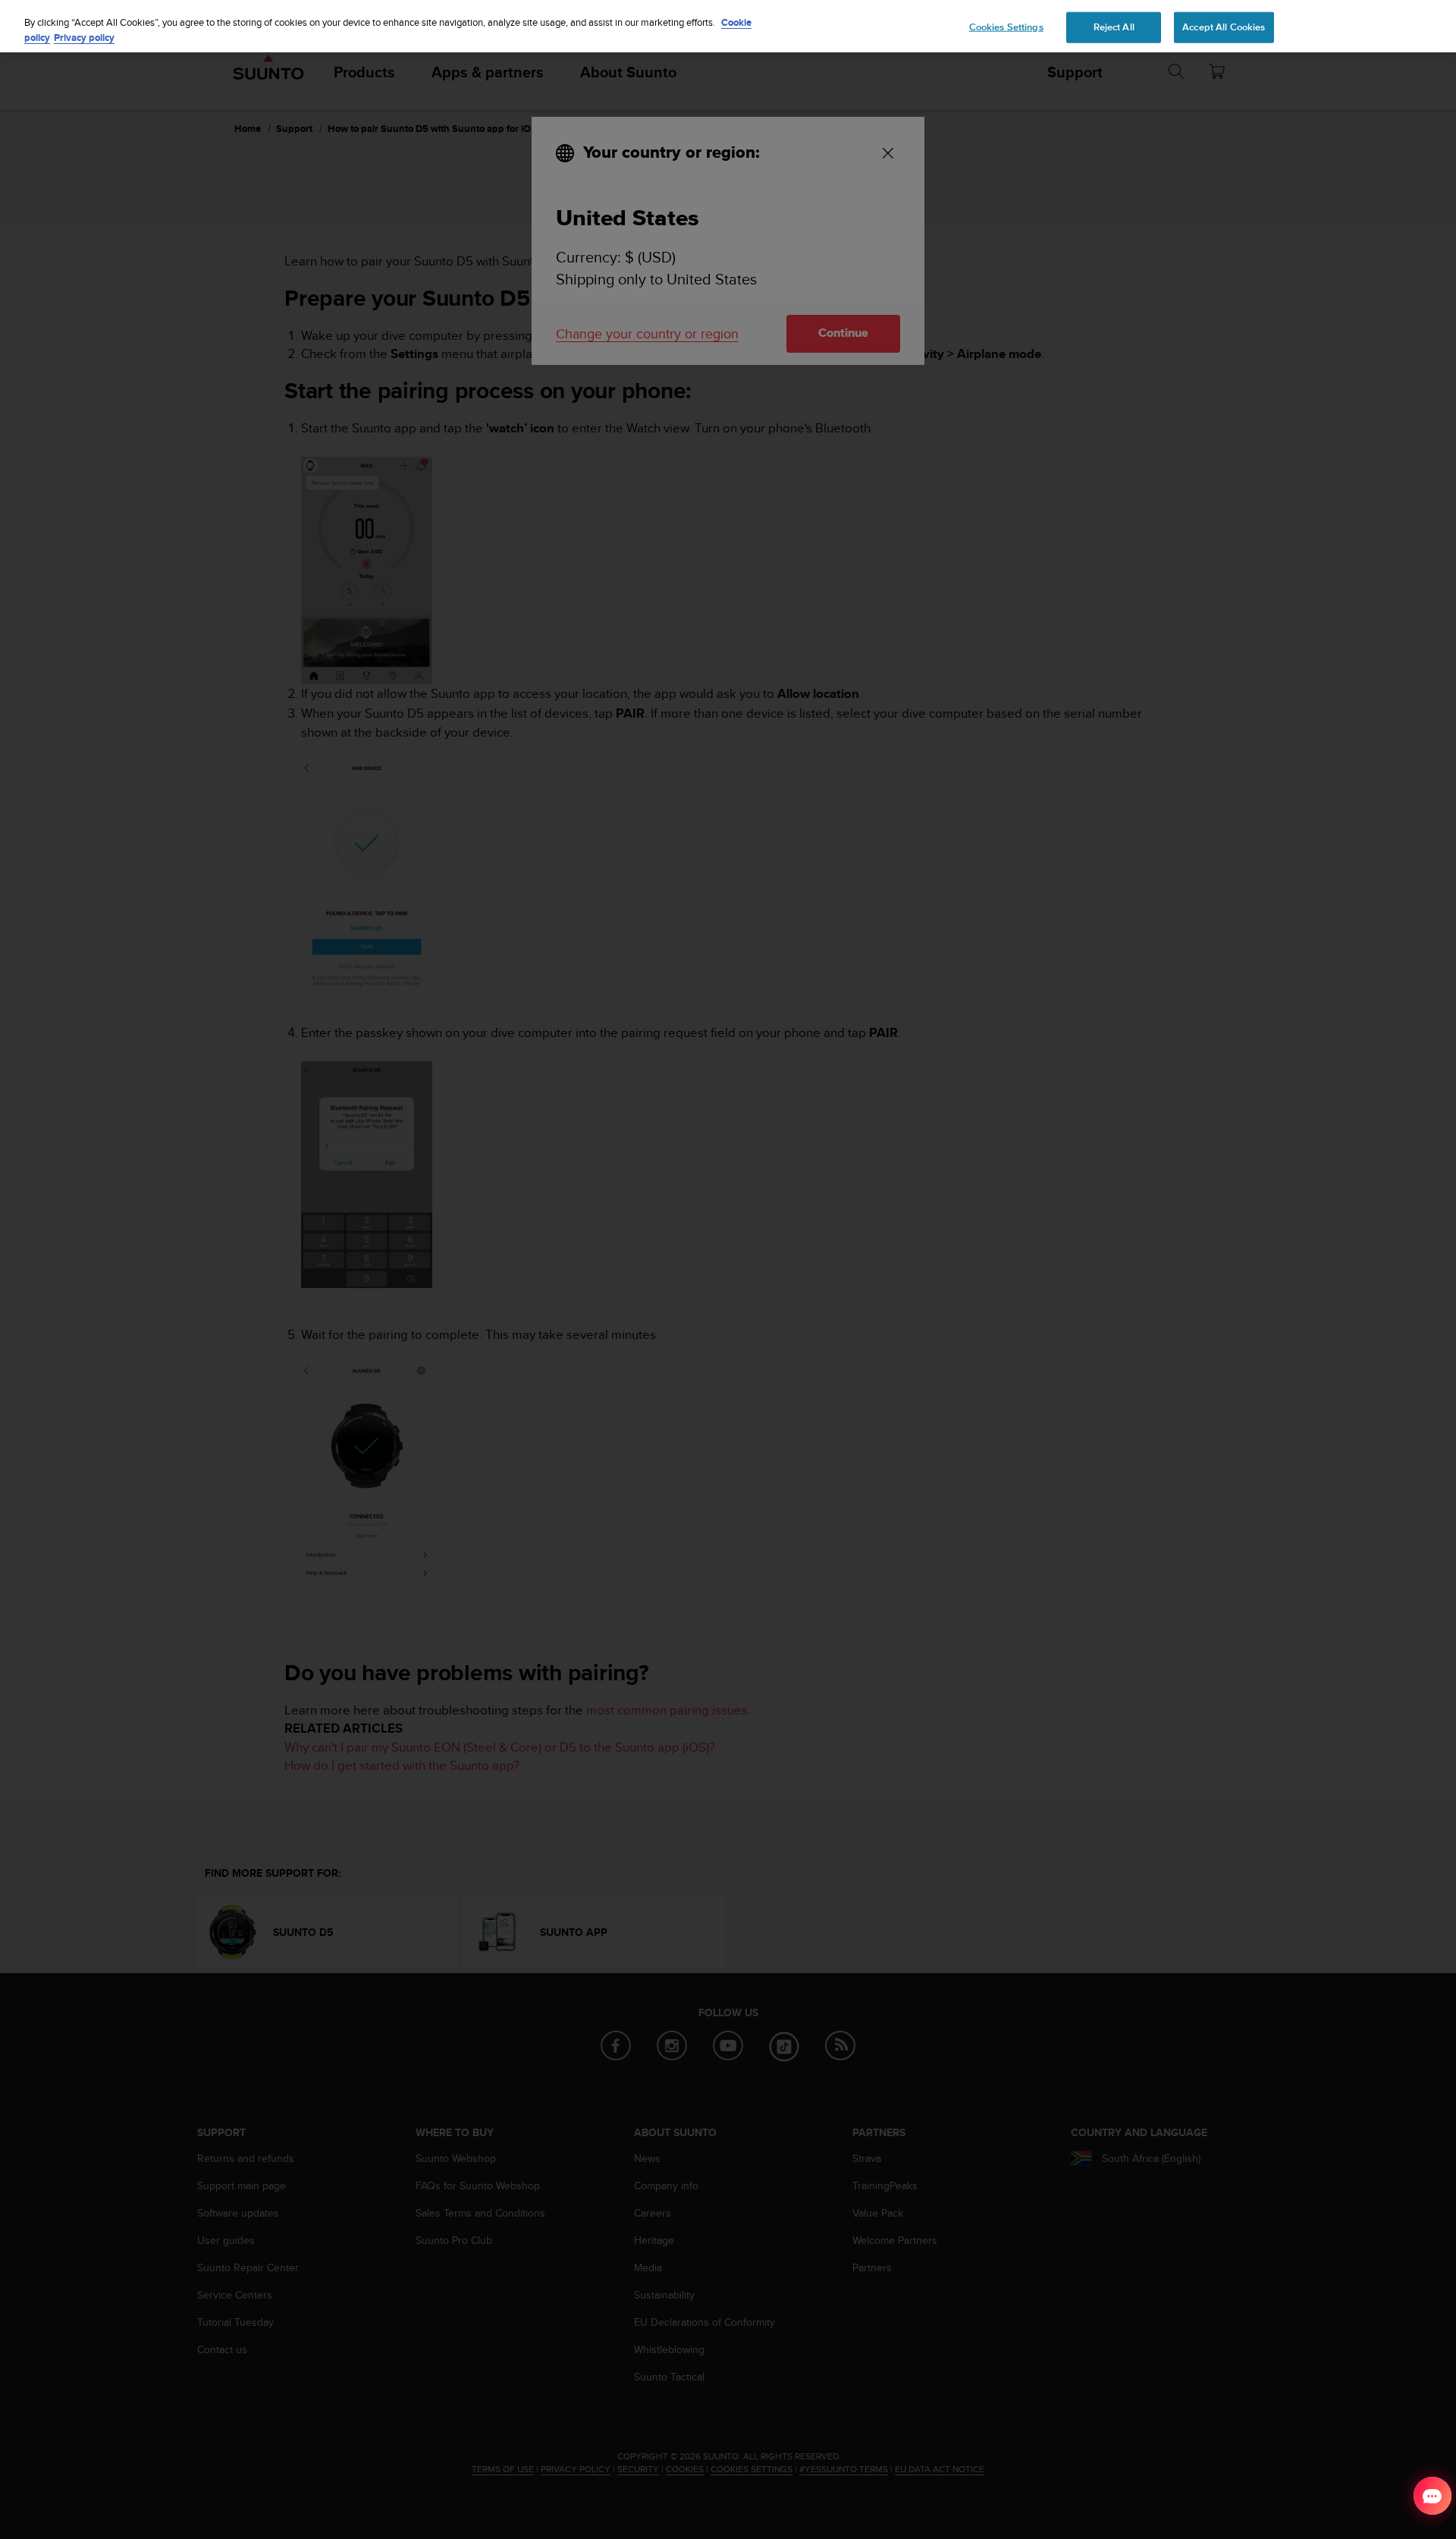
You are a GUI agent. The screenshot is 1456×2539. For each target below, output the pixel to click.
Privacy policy (84, 38)
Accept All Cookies (1224, 27)
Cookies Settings (1006, 27)
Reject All (1114, 27)
